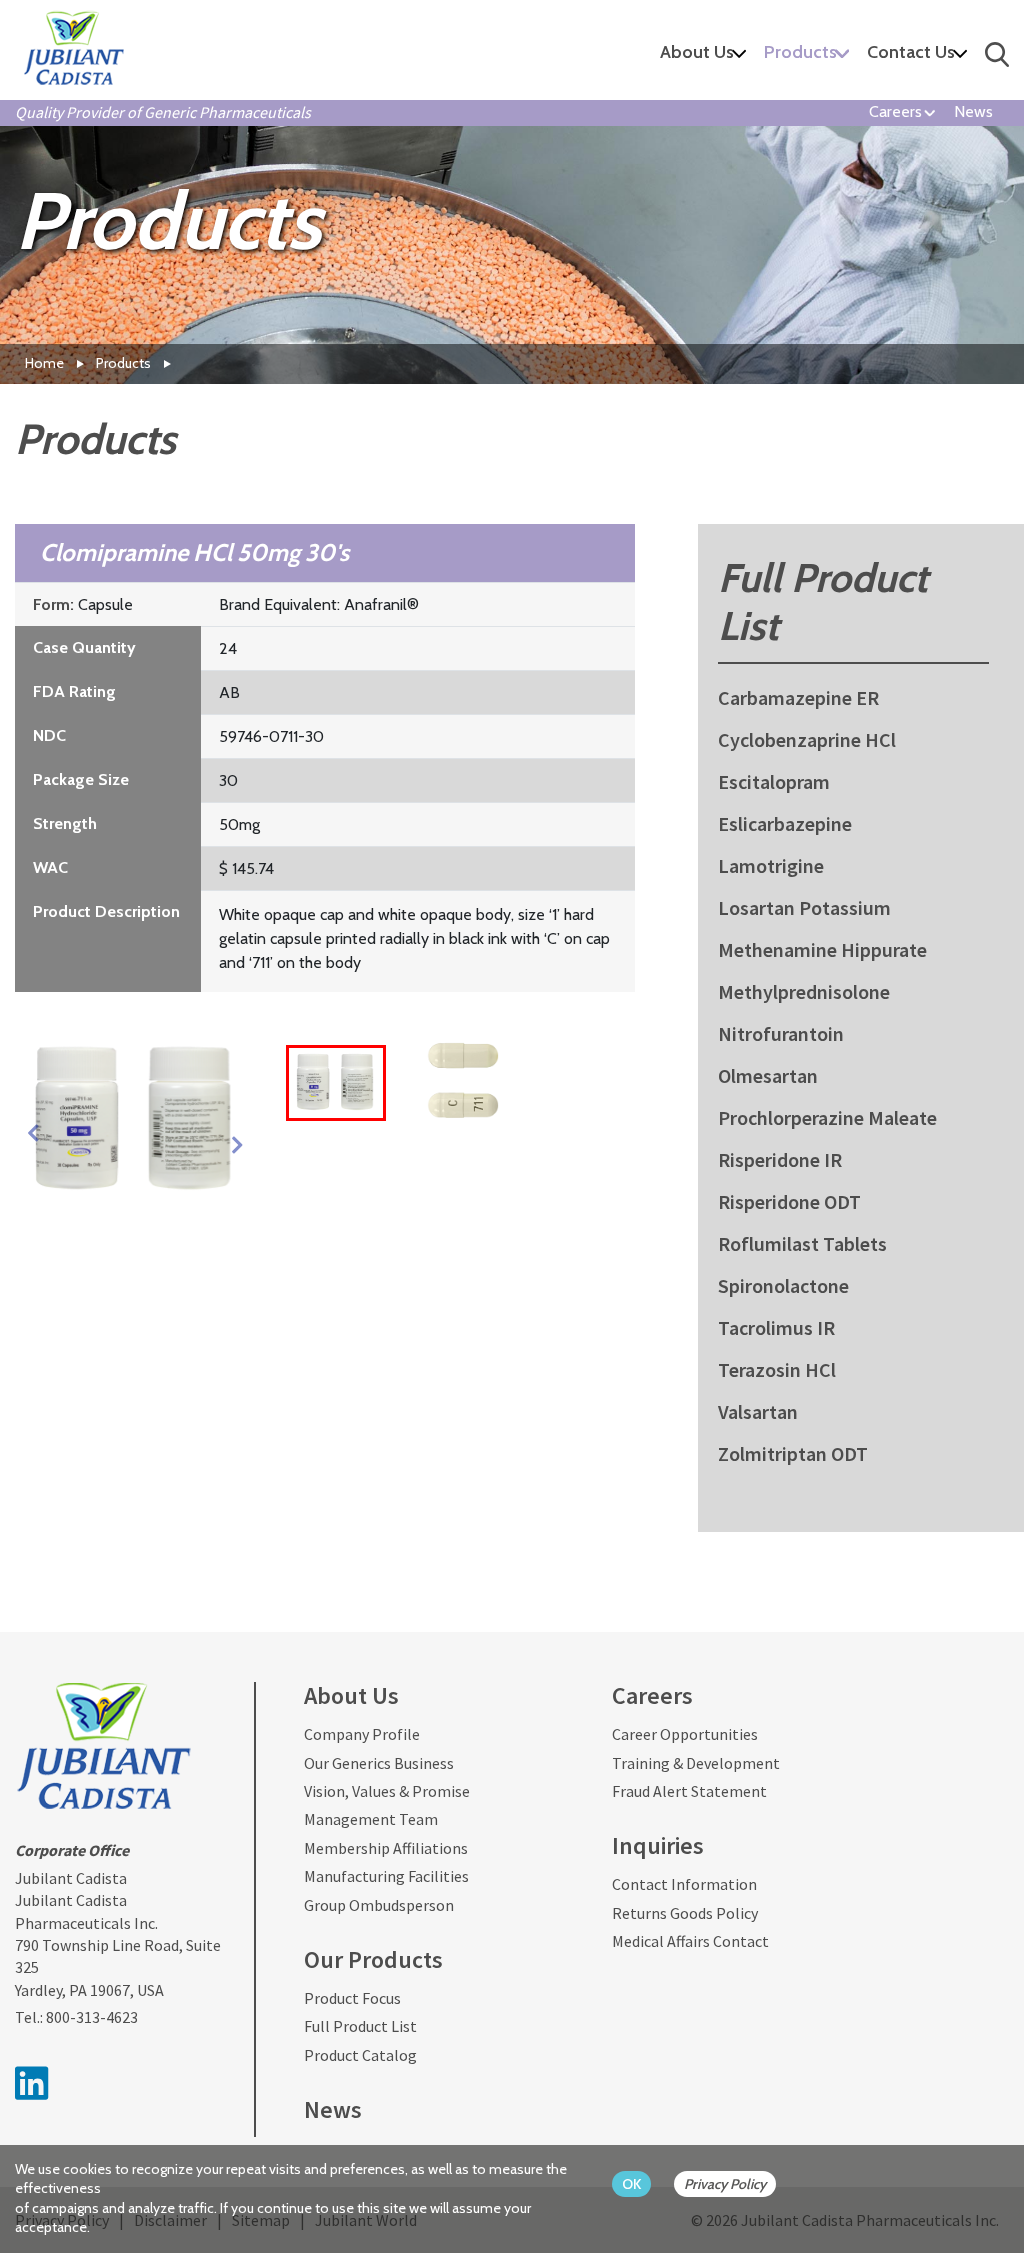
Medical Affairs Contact (690, 1941)
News (973, 111)
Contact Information (684, 1884)
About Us (697, 52)
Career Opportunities (685, 1734)
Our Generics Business (379, 1763)
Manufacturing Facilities (386, 1876)
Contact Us (911, 52)
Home (44, 363)
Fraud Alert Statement (689, 1791)
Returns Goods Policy (685, 1913)
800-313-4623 (92, 2017)
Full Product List (360, 2026)
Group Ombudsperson (379, 1905)
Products (800, 52)
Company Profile (362, 1734)
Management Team (371, 1819)
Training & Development (696, 1763)
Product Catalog (360, 2055)
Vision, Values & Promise (387, 1791)
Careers (895, 111)
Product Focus (352, 1998)
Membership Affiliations (386, 1848)
